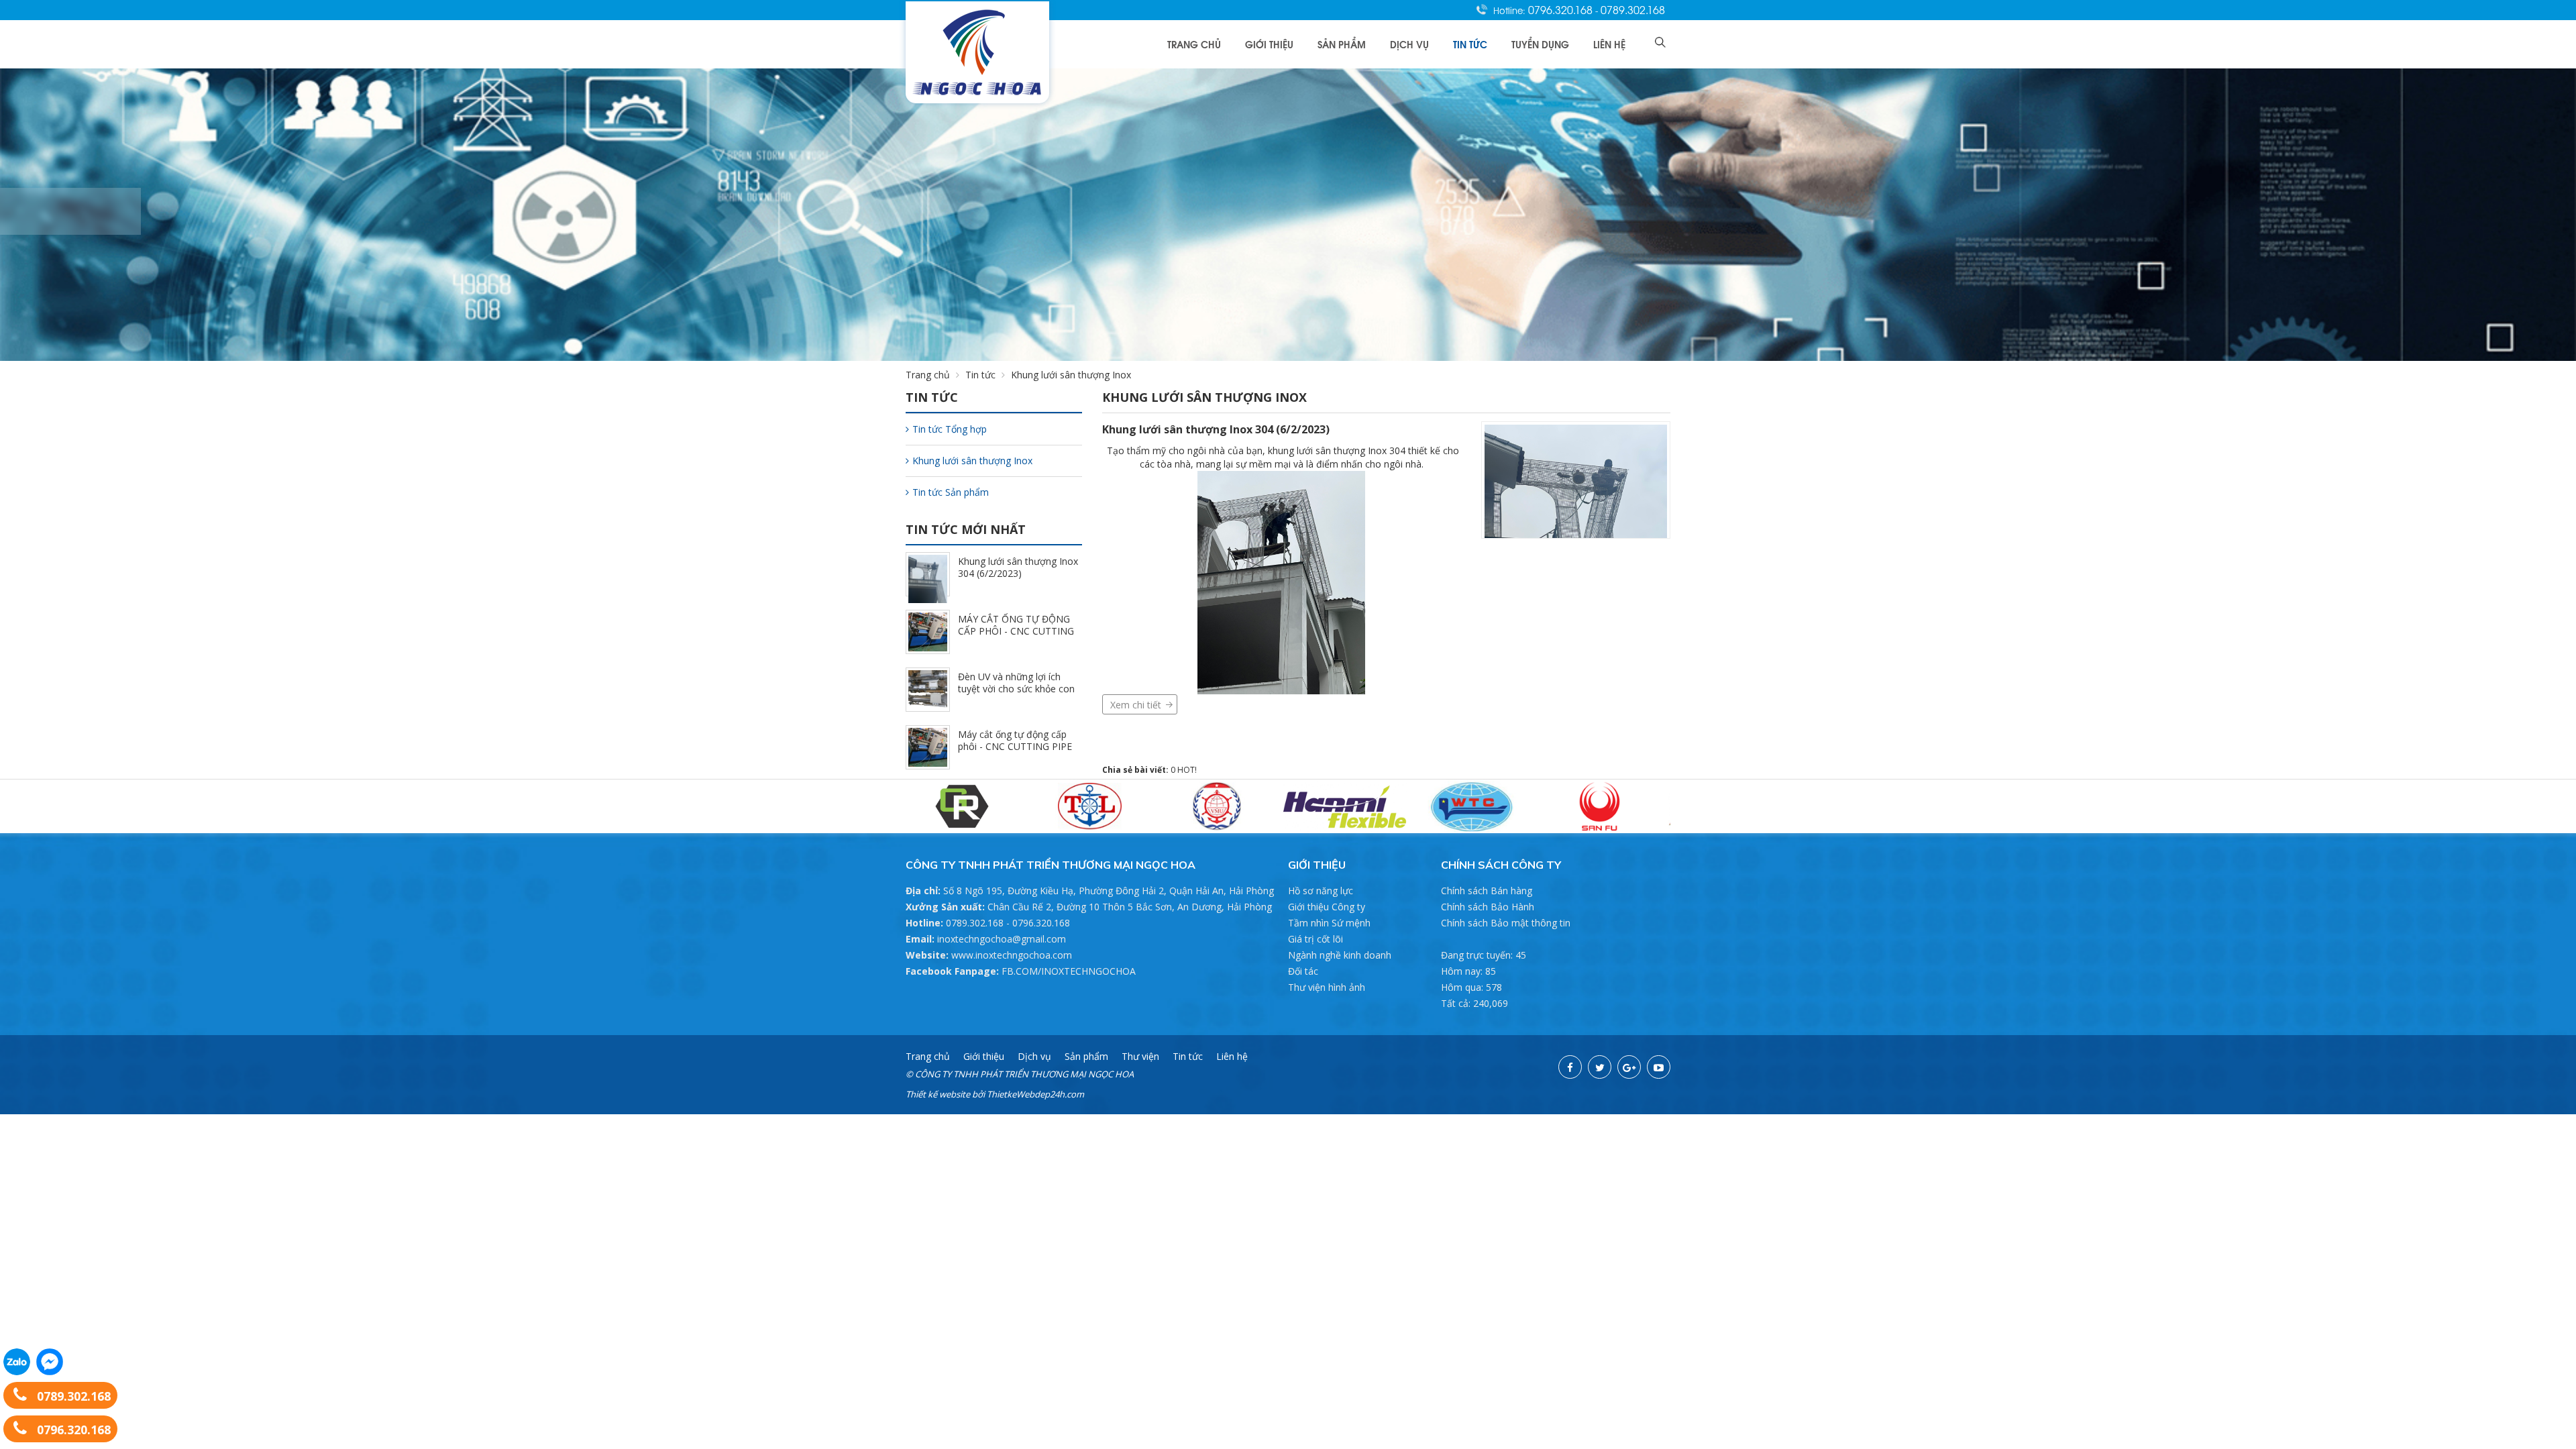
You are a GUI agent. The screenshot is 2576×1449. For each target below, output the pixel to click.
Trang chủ (1194, 44)
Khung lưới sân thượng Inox (972, 461)
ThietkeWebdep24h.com (1035, 1094)
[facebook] (1570, 1067)
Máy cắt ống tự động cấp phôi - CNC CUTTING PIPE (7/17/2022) (1015, 746)
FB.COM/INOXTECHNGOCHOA (1069, 971)
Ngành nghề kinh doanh (1340, 955)
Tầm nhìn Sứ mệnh (1329, 923)
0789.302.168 (1633, 9)
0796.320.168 (1562, 9)
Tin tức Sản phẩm (951, 492)
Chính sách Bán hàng (1487, 891)
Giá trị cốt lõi (1316, 939)
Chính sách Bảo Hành (1488, 907)
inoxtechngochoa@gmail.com (1002, 939)
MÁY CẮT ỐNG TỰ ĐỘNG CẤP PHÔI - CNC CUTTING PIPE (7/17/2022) (1016, 631)
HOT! (1187, 770)
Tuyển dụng (1540, 44)
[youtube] (1659, 1067)
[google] (1629, 1067)
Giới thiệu (1269, 44)
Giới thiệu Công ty (1327, 907)
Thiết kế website (938, 1094)
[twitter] (1600, 1067)
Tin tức (1470, 44)
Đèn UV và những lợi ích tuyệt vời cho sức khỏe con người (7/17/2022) (1016, 689)
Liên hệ (1609, 44)
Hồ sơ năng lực (1321, 891)
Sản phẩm (1342, 44)
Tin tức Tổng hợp (950, 429)
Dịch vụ (1409, 44)
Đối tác (1303, 971)
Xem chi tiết (1136, 705)
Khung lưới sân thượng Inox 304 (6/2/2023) (1216, 429)
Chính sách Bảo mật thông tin (1506, 923)
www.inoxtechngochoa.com (1012, 955)
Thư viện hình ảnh (1327, 987)
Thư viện (1140, 1056)
